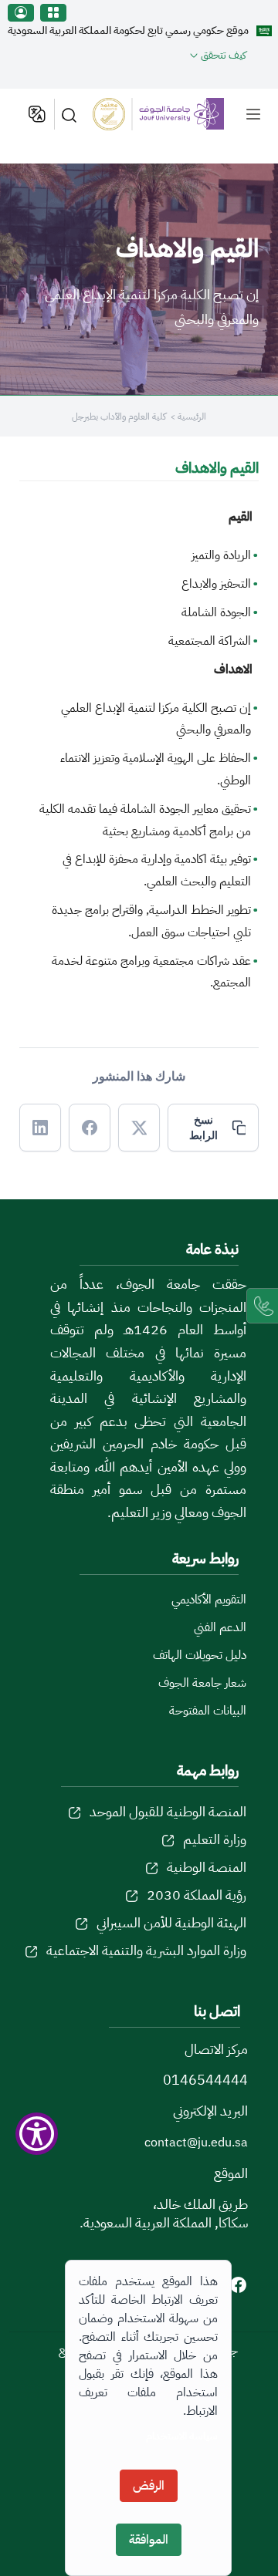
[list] (253, 114)
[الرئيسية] (167, 114)
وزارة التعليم (215, 1839)
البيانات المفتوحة (208, 1711)
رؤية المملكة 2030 (197, 1895)
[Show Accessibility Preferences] (37, 2134)
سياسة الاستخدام (182, 2436)
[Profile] (21, 13)
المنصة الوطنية (207, 1867)
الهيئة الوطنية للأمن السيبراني (171, 1922)
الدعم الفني (220, 1627)
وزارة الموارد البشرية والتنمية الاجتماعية (146, 1950)
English (36, 114)
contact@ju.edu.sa (196, 2143)
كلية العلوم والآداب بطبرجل (119, 416)
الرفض (149, 2486)
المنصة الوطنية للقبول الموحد (168, 1811)
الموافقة (149, 2540)
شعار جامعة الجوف (202, 1683)
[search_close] (72, 114)
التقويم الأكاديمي (209, 1600)
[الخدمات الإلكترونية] (53, 13)
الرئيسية (192, 416)
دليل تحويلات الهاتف (200, 1655)
